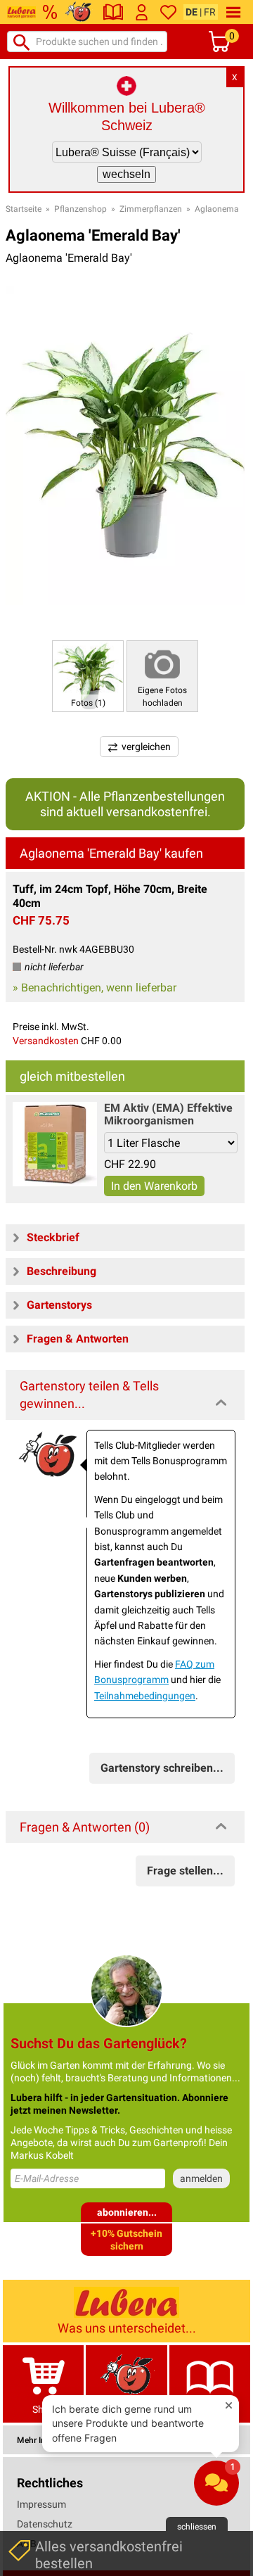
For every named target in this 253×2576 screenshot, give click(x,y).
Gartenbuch (209, 2409)
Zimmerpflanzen (151, 209)
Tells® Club (127, 2409)
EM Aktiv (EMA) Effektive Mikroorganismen (168, 1114)
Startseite (24, 209)
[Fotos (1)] (88, 675)
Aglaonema (217, 209)
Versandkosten (46, 1041)
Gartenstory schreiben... (162, 1768)
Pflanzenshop (80, 209)
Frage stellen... (185, 1871)
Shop (44, 2409)
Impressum (41, 2504)
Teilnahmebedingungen (145, 1696)
